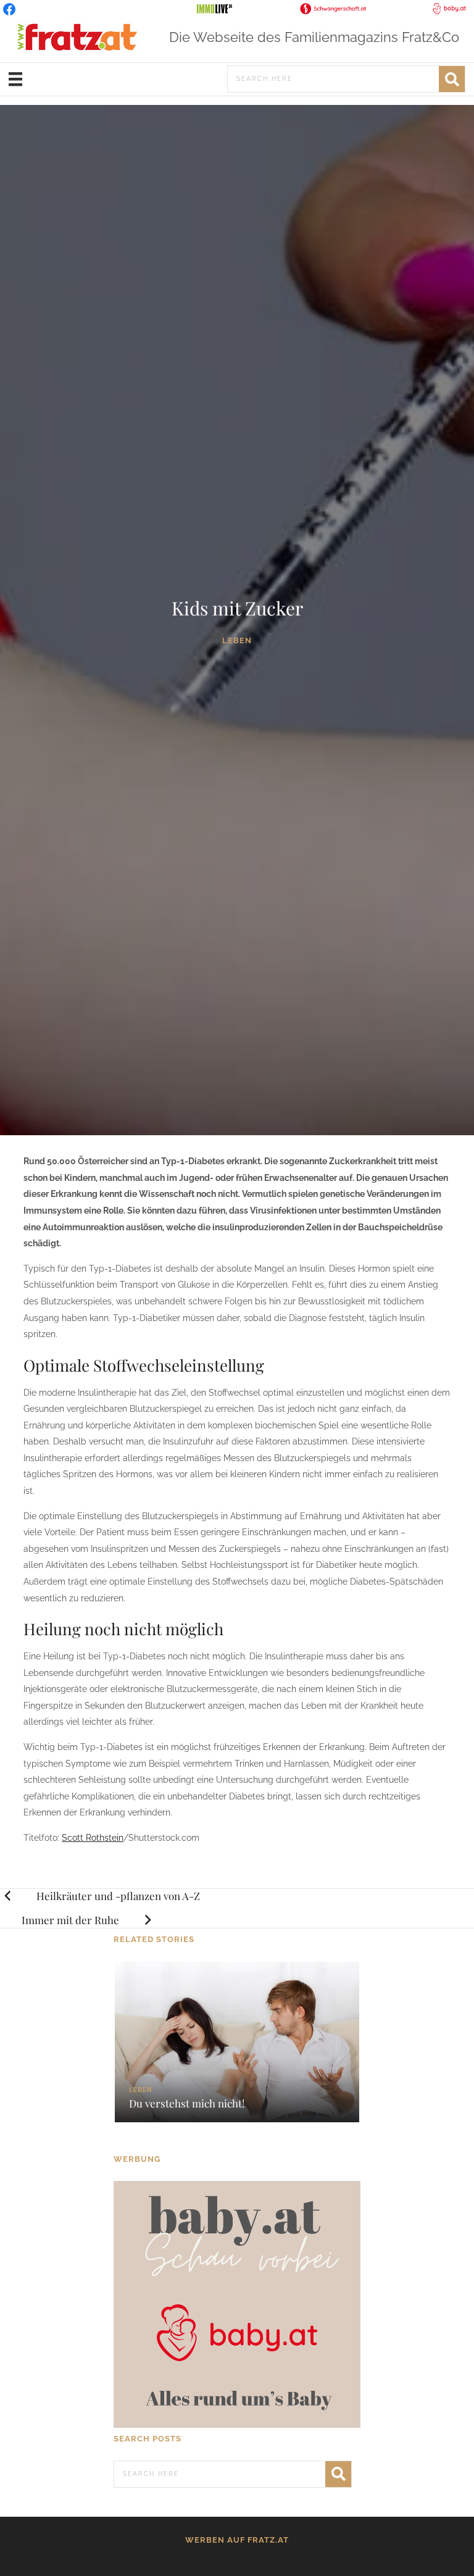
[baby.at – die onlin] (237, 2304)
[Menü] (15, 79)
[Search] (452, 79)
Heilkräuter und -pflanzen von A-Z (118, 1896)
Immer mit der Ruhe (70, 1920)
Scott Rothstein (93, 1838)
